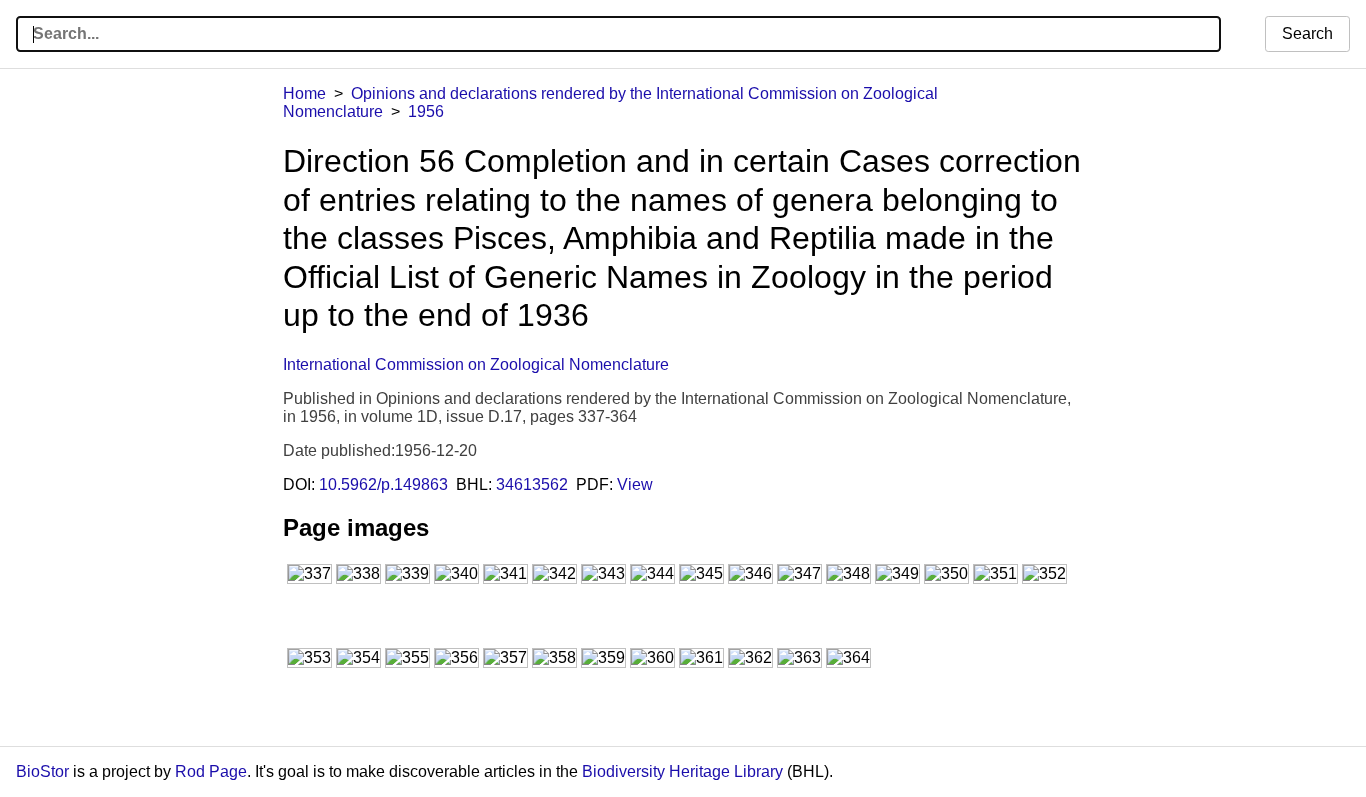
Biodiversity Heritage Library (682, 771)
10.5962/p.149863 (383, 484)
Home (304, 93)
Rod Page (211, 771)
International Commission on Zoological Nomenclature (476, 364)
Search (1307, 33)
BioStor (42, 771)
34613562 (532, 484)
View (635, 484)
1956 (426, 111)
